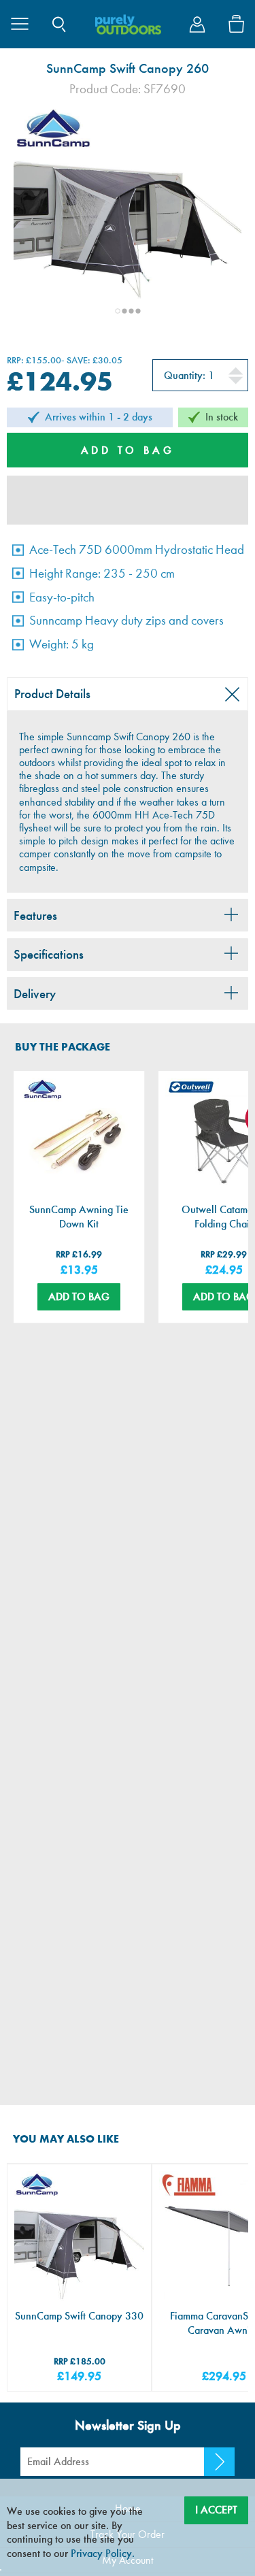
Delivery (35, 994)
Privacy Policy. (103, 2553)
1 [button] (118, 311)
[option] (128, 219)
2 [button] (124, 311)
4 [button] (138, 311)
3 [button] (131, 311)
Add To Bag (79, 1297)
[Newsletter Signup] (219, 2462)
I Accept (216, 2510)
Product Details (52, 694)
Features (35, 915)
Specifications (49, 954)
